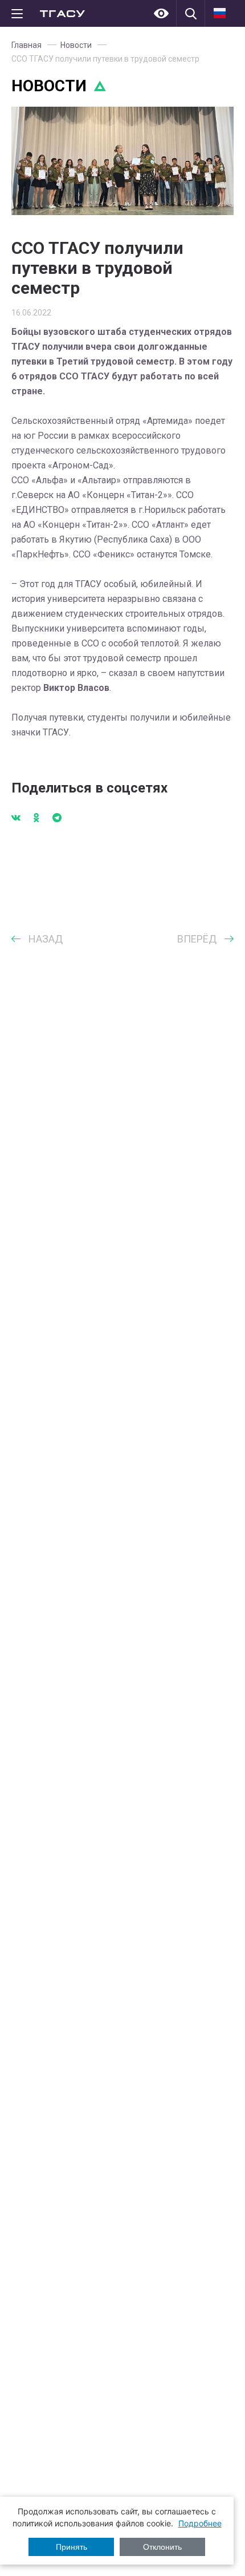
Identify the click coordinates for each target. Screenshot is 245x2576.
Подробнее (200, 2523)
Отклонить (162, 2547)
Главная (26, 45)
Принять (72, 2547)
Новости (76, 45)
